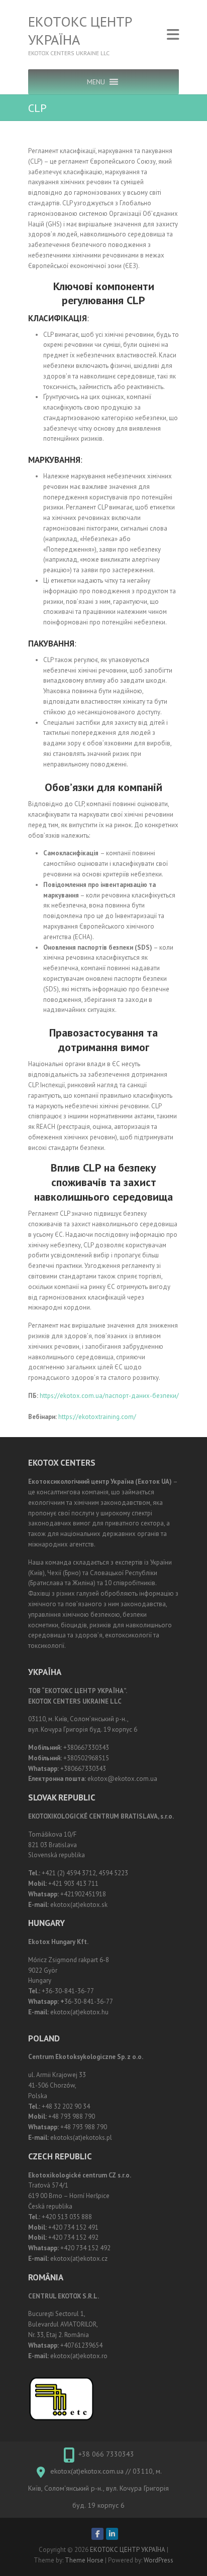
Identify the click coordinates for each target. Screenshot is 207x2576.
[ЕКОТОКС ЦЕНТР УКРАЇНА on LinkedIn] (112, 2534)
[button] (96, 82)
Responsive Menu (173, 35)
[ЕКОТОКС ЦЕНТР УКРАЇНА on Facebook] (97, 2534)
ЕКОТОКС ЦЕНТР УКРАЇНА (80, 31)
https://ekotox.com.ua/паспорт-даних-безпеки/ (109, 1396)
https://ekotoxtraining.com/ (97, 1417)
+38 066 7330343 (106, 2454)
